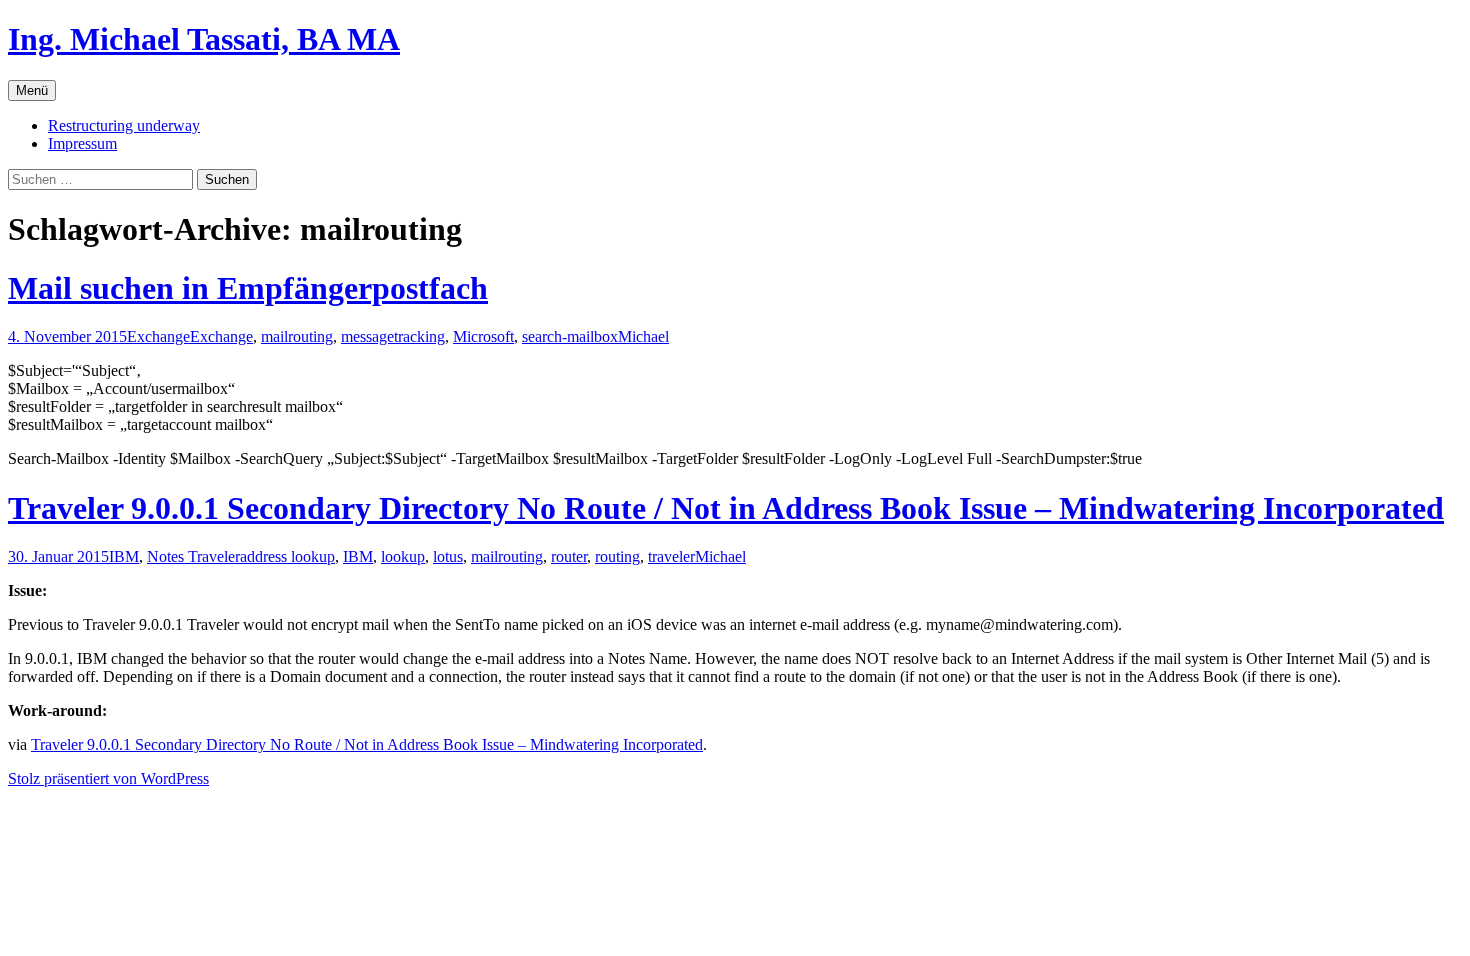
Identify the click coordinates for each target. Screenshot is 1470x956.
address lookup (287, 556)
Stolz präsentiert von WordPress (108, 778)
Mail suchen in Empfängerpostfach (248, 288)
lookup (403, 556)
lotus (448, 556)
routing (617, 556)
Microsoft (483, 336)
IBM (124, 556)
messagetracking (393, 336)
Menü (32, 90)
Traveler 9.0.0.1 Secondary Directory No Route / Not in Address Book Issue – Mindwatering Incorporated (726, 508)
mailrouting (297, 336)
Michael (643, 336)
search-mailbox (570, 336)
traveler (671, 556)
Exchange (158, 336)
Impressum (82, 143)
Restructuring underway (124, 125)
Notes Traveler (193, 556)
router (569, 556)
